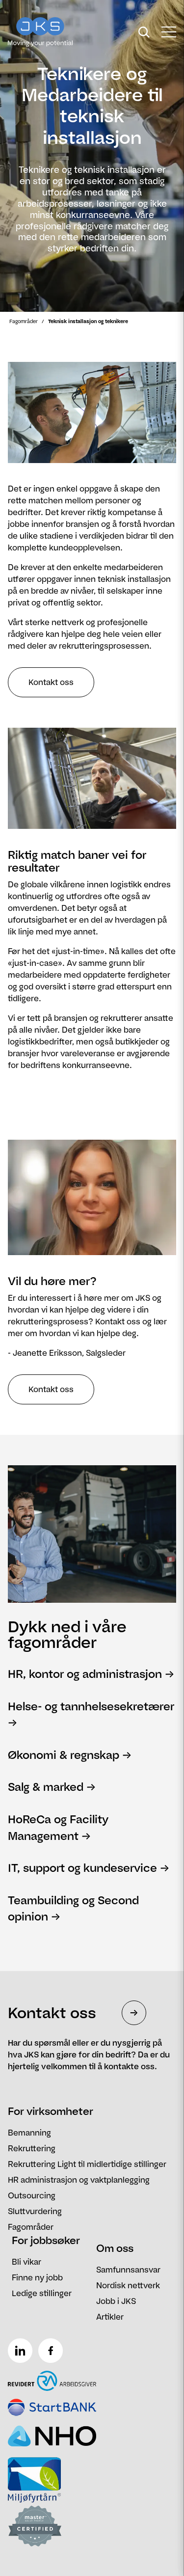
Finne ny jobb (37, 2277)
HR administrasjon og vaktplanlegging (79, 2180)
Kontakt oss (51, 682)
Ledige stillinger (42, 2293)
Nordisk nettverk (128, 2285)
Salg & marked (46, 1787)
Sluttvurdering (35, 2211)
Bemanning (29, 2133)
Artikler (110, 2317)
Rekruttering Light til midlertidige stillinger (87, 2164)
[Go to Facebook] (53, 2347)
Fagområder (24, 321)
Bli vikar (26, 2262)
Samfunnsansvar (128, 2270)
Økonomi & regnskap (64, 1755)
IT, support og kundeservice (82, 1868)
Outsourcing (32, 2195)
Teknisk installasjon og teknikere (88, 321)
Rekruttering (32, 2148)
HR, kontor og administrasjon (85, 1674)
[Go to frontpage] (58, 32)
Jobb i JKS (116, 2301)
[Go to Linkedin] (22, 2347)
